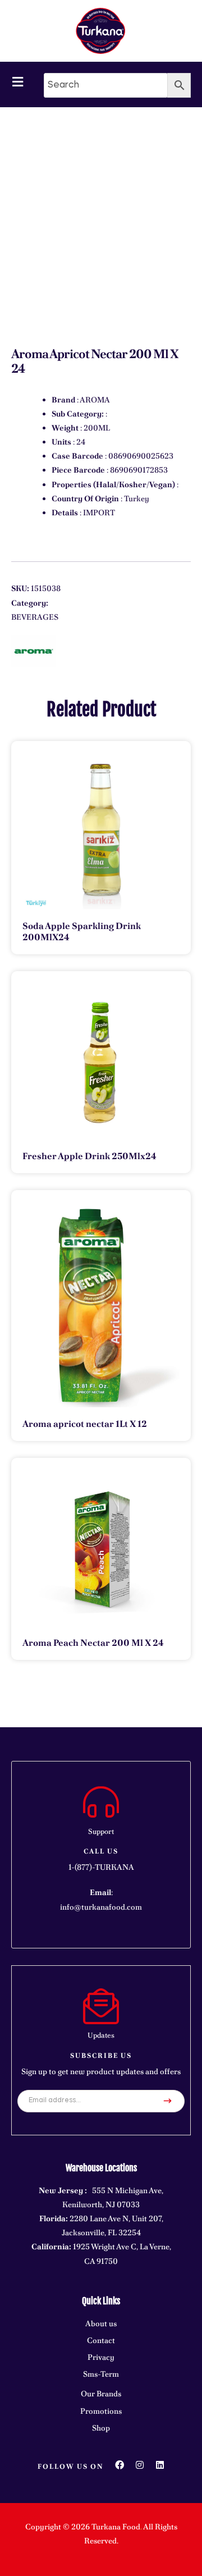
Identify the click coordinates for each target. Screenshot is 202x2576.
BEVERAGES (35, 617)
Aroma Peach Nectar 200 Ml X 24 (93, 1643)
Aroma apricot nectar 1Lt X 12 (85, 1424)
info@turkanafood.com (101, 1907)
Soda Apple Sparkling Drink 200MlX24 (82, 932)
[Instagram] (140, 2465)
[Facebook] (120, 2465)
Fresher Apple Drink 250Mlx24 (89, 1156)
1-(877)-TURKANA (101, 1867)
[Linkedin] (160, 2465)
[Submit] (168, 2101)
